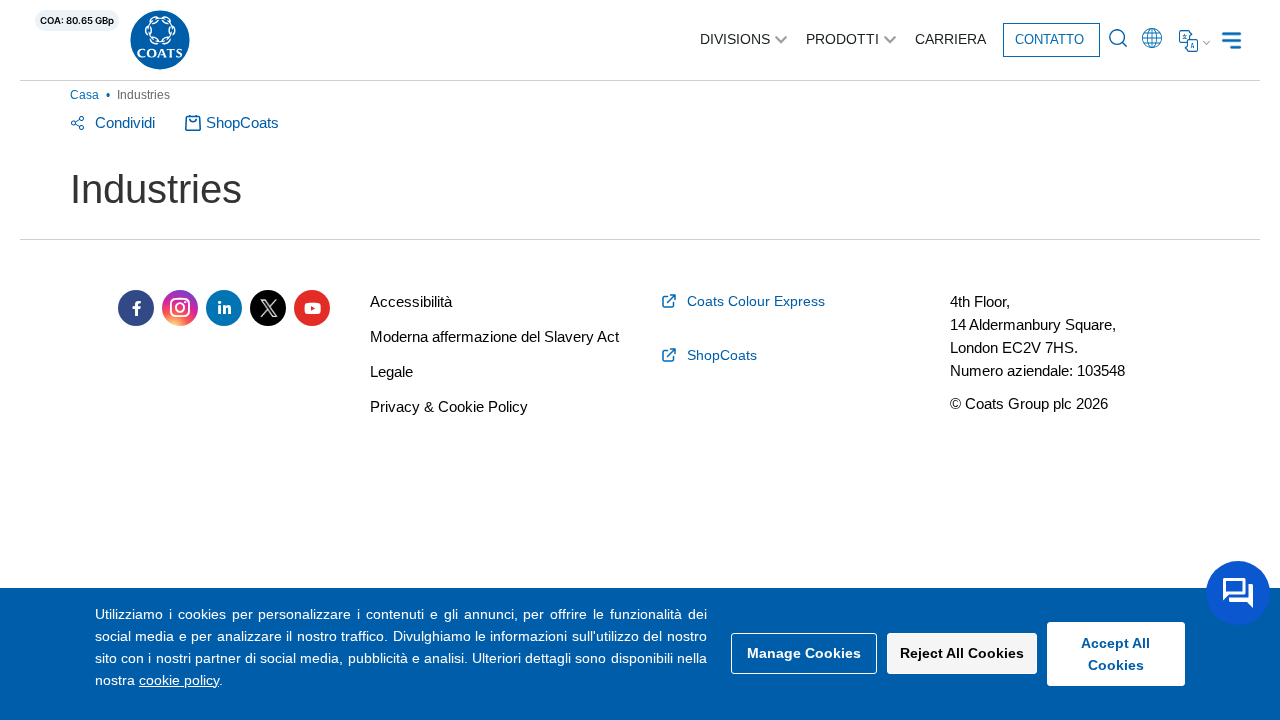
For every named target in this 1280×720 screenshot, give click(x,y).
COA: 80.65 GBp (77, 20)
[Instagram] (180, 308)
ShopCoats (242, 122)
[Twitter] (268, 308)
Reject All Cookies (962, 653)
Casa (84, 95)
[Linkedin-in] (224, 308)
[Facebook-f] (136, 308)
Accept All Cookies (1115, 654)
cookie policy (179, 680)
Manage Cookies (804, 653)
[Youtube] (312, 308)
